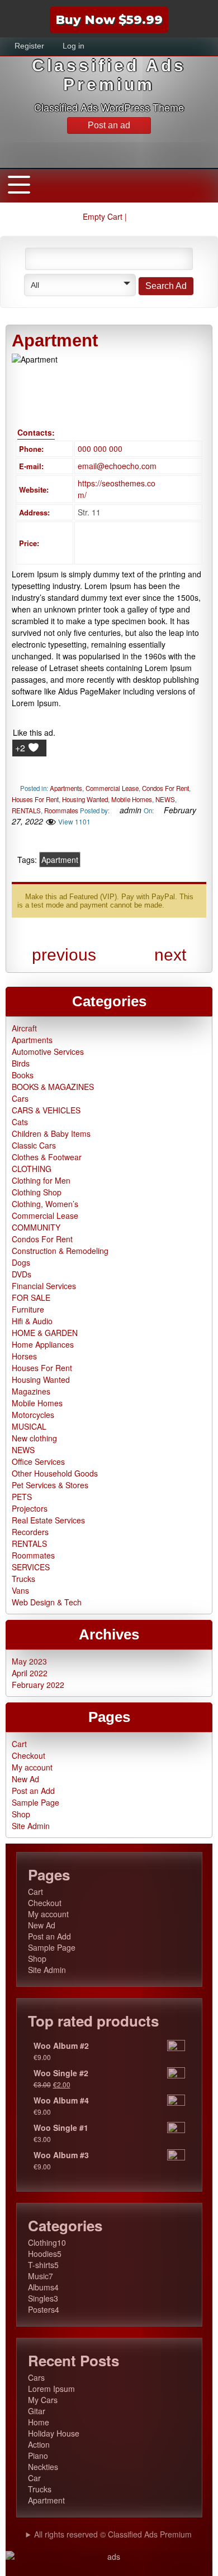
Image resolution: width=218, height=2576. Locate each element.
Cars (20, 1098)
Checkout (29, 1755)
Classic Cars (34, 1145)
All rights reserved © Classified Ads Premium (113, 2534)
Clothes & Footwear (47, 1157)
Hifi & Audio (32, 1321)
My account (32, 1767)
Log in (74, 46)
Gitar (37, 2411)
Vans (20, 1590)
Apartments (66, 788)
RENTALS (26, 811)
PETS (22, 1497)
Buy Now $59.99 (109, 20)
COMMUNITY (36, 1227)
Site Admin (31, 1826)
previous (64, 955)
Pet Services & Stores (50, 1485)
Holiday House (54, 2433)
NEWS (165, 799)
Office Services (38, 1461)
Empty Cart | (106, 216)
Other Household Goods (55, 1473)
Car (34, 2478)
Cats (20, 1122)
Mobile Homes (132, 799)
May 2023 (29, 1661)
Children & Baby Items (51, 1133)
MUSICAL (29, 1426)
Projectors (30, 1508)
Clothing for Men (41, 1180)
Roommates (61, 811)
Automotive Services (48, 1051)
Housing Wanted (85, 799)
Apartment (60, 860)
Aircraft (24, 1028)
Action (39, 2444)
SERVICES (31, 1567)
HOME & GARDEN (45, 1333)
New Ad (25, 1779)
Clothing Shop (37, 1192)
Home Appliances (43, 1344)
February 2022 (38, 1685)
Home (39, 2422)
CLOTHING (32, 1169)
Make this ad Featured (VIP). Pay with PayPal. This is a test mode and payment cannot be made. (105, 901)
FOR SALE (31, 1297)
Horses (24, 1356)
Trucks (23, 1579)
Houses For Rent (35, 799)
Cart (19, 1744)
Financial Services (44, 1286)
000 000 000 (100, 448)
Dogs (21, 1262)
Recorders (30, 1532)
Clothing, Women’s (45, 1204)
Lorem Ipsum (51, 2389)
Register (29, 46)
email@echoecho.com (117, 466)
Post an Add (33, 1791)
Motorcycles (33, 1415)
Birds (21, 1063)
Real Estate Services (48, 1520)
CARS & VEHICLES (46, 1110)
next (170, 955)
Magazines (31, 1391)
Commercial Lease (112, 788)
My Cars (43, 2400)
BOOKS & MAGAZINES (53, 1087)
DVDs (22, 1274)
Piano (38, 2456)
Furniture (28, 1309)
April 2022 (30, 1673)
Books (23, 1075)
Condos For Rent (165, 788)
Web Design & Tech (47, 1602)
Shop (21, 1814)
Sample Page (35, 1802)
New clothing (34, 1438)
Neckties (43, 2467)
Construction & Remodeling (60, 1251)
